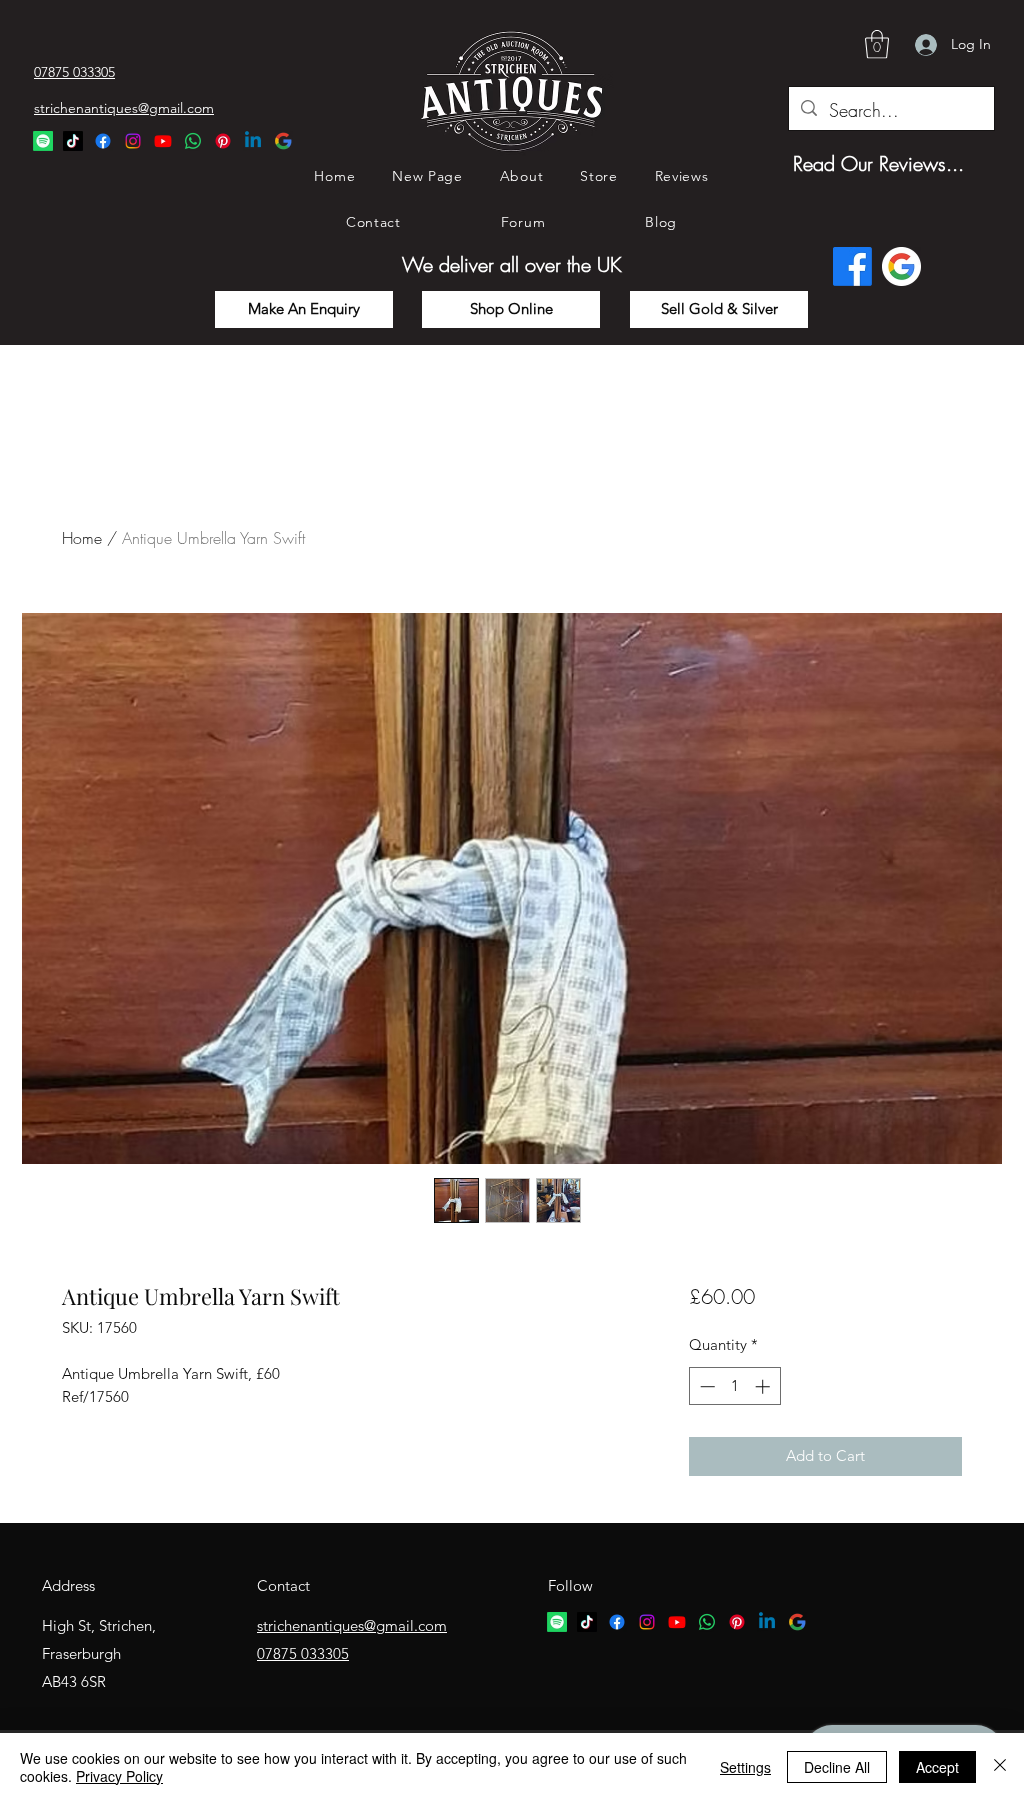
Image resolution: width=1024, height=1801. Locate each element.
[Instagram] (133, 141)
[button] (877, 44)
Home (82, 538)
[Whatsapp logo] (707, 1622)
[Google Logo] (283, 141)
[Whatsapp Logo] (193, 141)
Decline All (837, 1767)
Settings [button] (745, 1767)
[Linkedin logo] (767, 1622)
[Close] (1000, 1767)
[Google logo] (901, 266)
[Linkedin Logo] (253, 141)
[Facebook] (103, 141)
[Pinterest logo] (737, 1622)
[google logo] (797, 1622)
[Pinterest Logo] (223, 141)
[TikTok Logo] (73, 141)
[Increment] (764, 1386)
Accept (937, 1767)
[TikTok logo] (587, 1622)
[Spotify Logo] (43, 141)
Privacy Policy (119, 1776)
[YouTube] (163, 141)
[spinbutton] (734, 1386)
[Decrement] (705, 1386)
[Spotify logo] (557, 1622)
